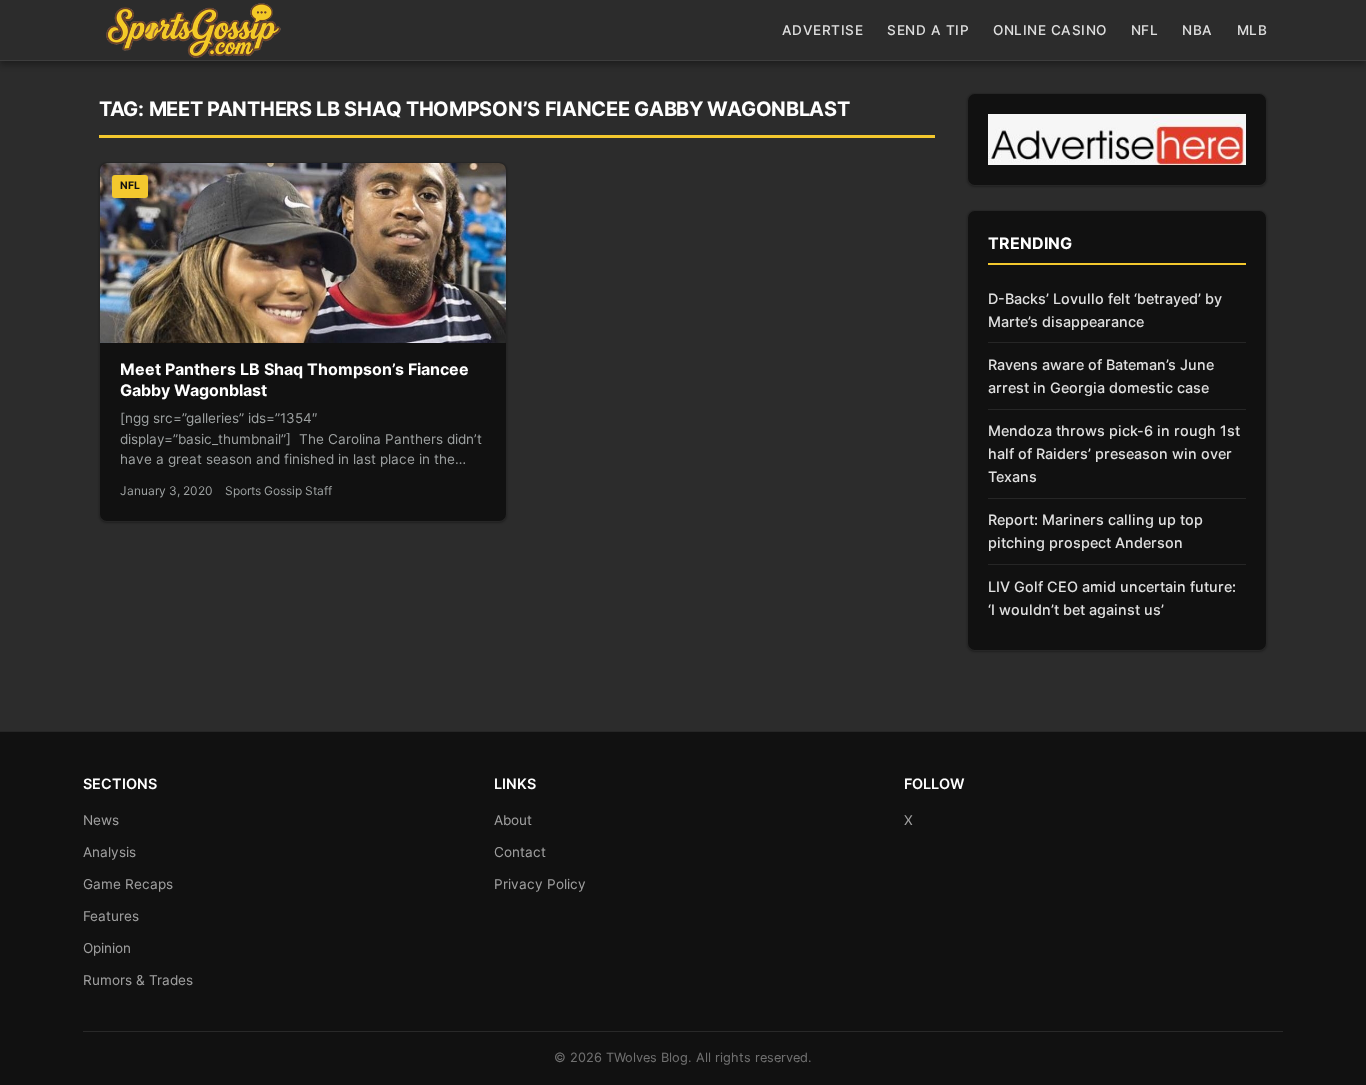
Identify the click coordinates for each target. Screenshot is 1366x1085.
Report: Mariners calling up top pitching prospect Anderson (1095, 531)
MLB (1252, 30)
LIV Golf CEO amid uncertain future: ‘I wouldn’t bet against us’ (1112, 598)
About (513, 820)
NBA (1197, 30)
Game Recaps (128, 884)
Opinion (107, 948)
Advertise (823, 30)
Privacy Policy (540, 884)
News (101, 820)
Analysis (109, 852)
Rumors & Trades (138, 980)
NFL (1145, 30)
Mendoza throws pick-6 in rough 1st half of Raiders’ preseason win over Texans (1114, 453)
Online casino (1050, 30)
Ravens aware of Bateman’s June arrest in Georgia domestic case (1101, 376)
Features (111, 916)
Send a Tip (928, 30)
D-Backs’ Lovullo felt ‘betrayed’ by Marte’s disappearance (1105, 310)
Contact (520, 852)
